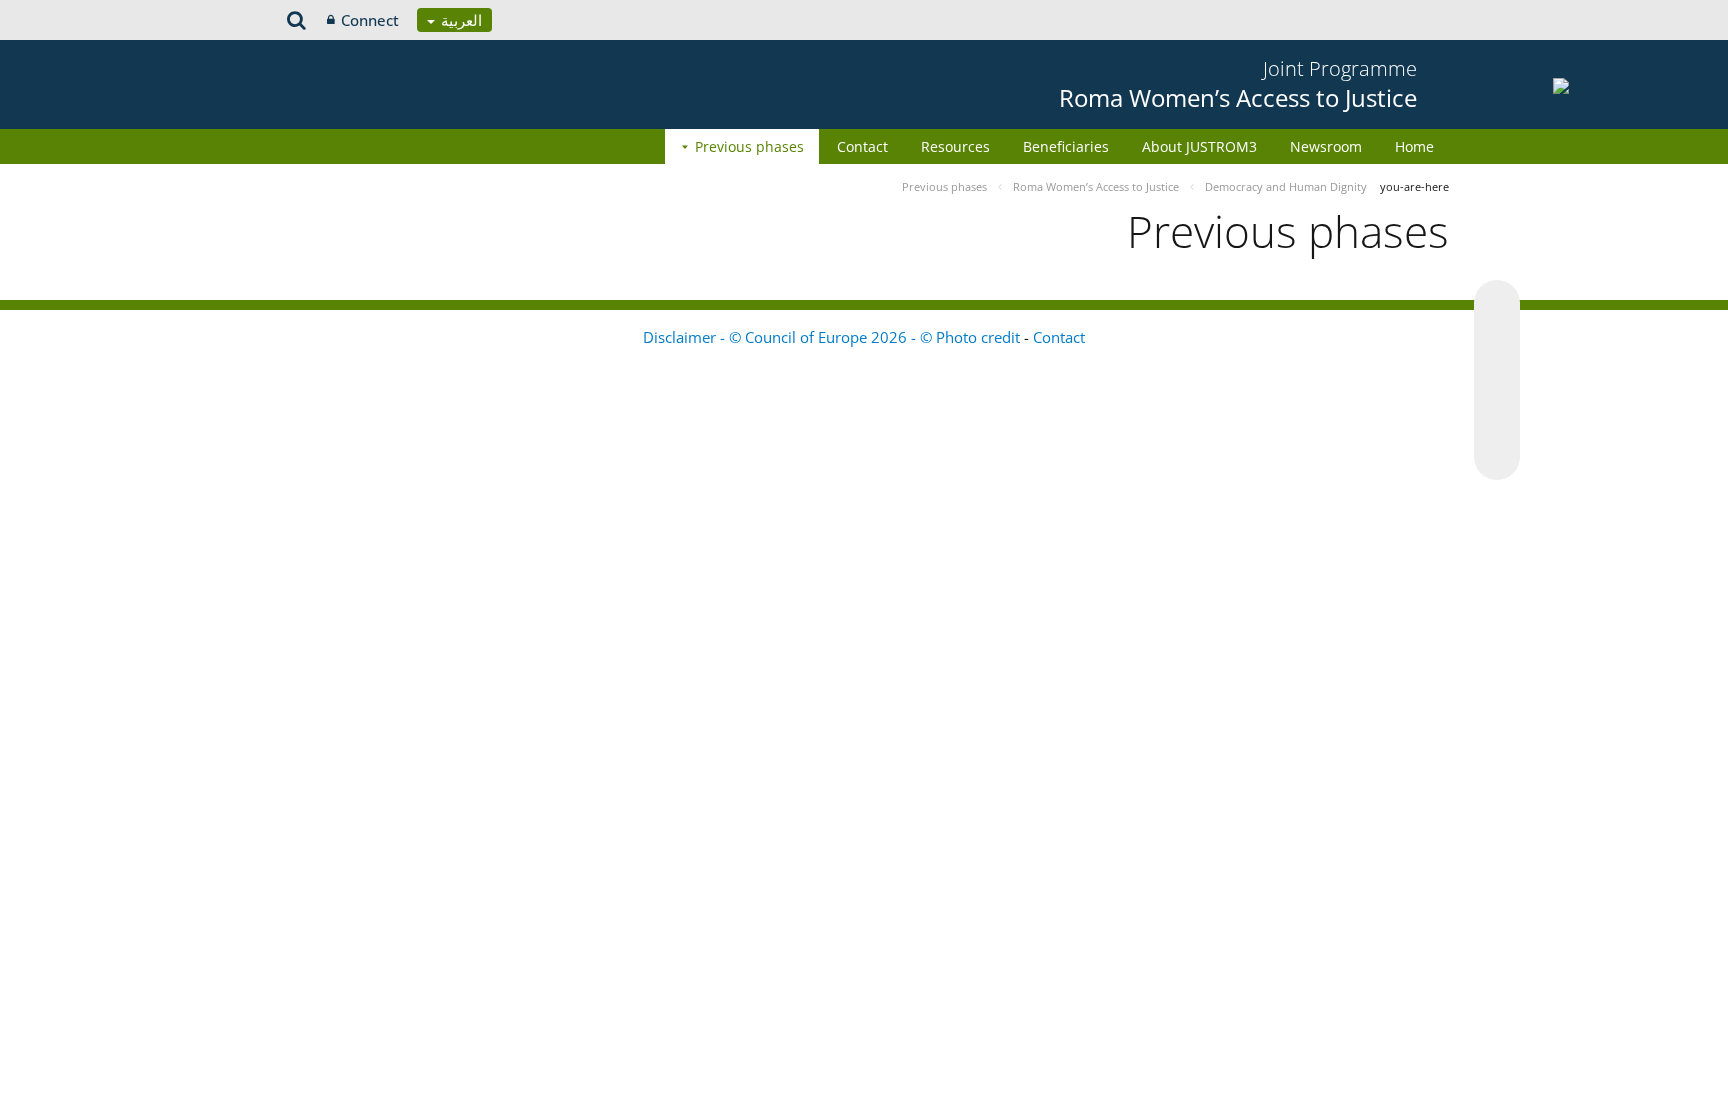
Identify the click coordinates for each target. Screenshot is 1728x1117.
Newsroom (1326, 146)
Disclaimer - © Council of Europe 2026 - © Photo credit (833, 337)
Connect (370, 20)
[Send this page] (1497, 457)
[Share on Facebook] (1497, 381)
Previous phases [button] (749, 146)
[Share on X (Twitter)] (1497, 343)
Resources (955, 146)
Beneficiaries (1066, 146)
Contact (862, 146)
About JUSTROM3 (1199, 146)
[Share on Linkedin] (1497, 419)
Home (1414, 146)
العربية (459, 20)
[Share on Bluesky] (1497, 305)
